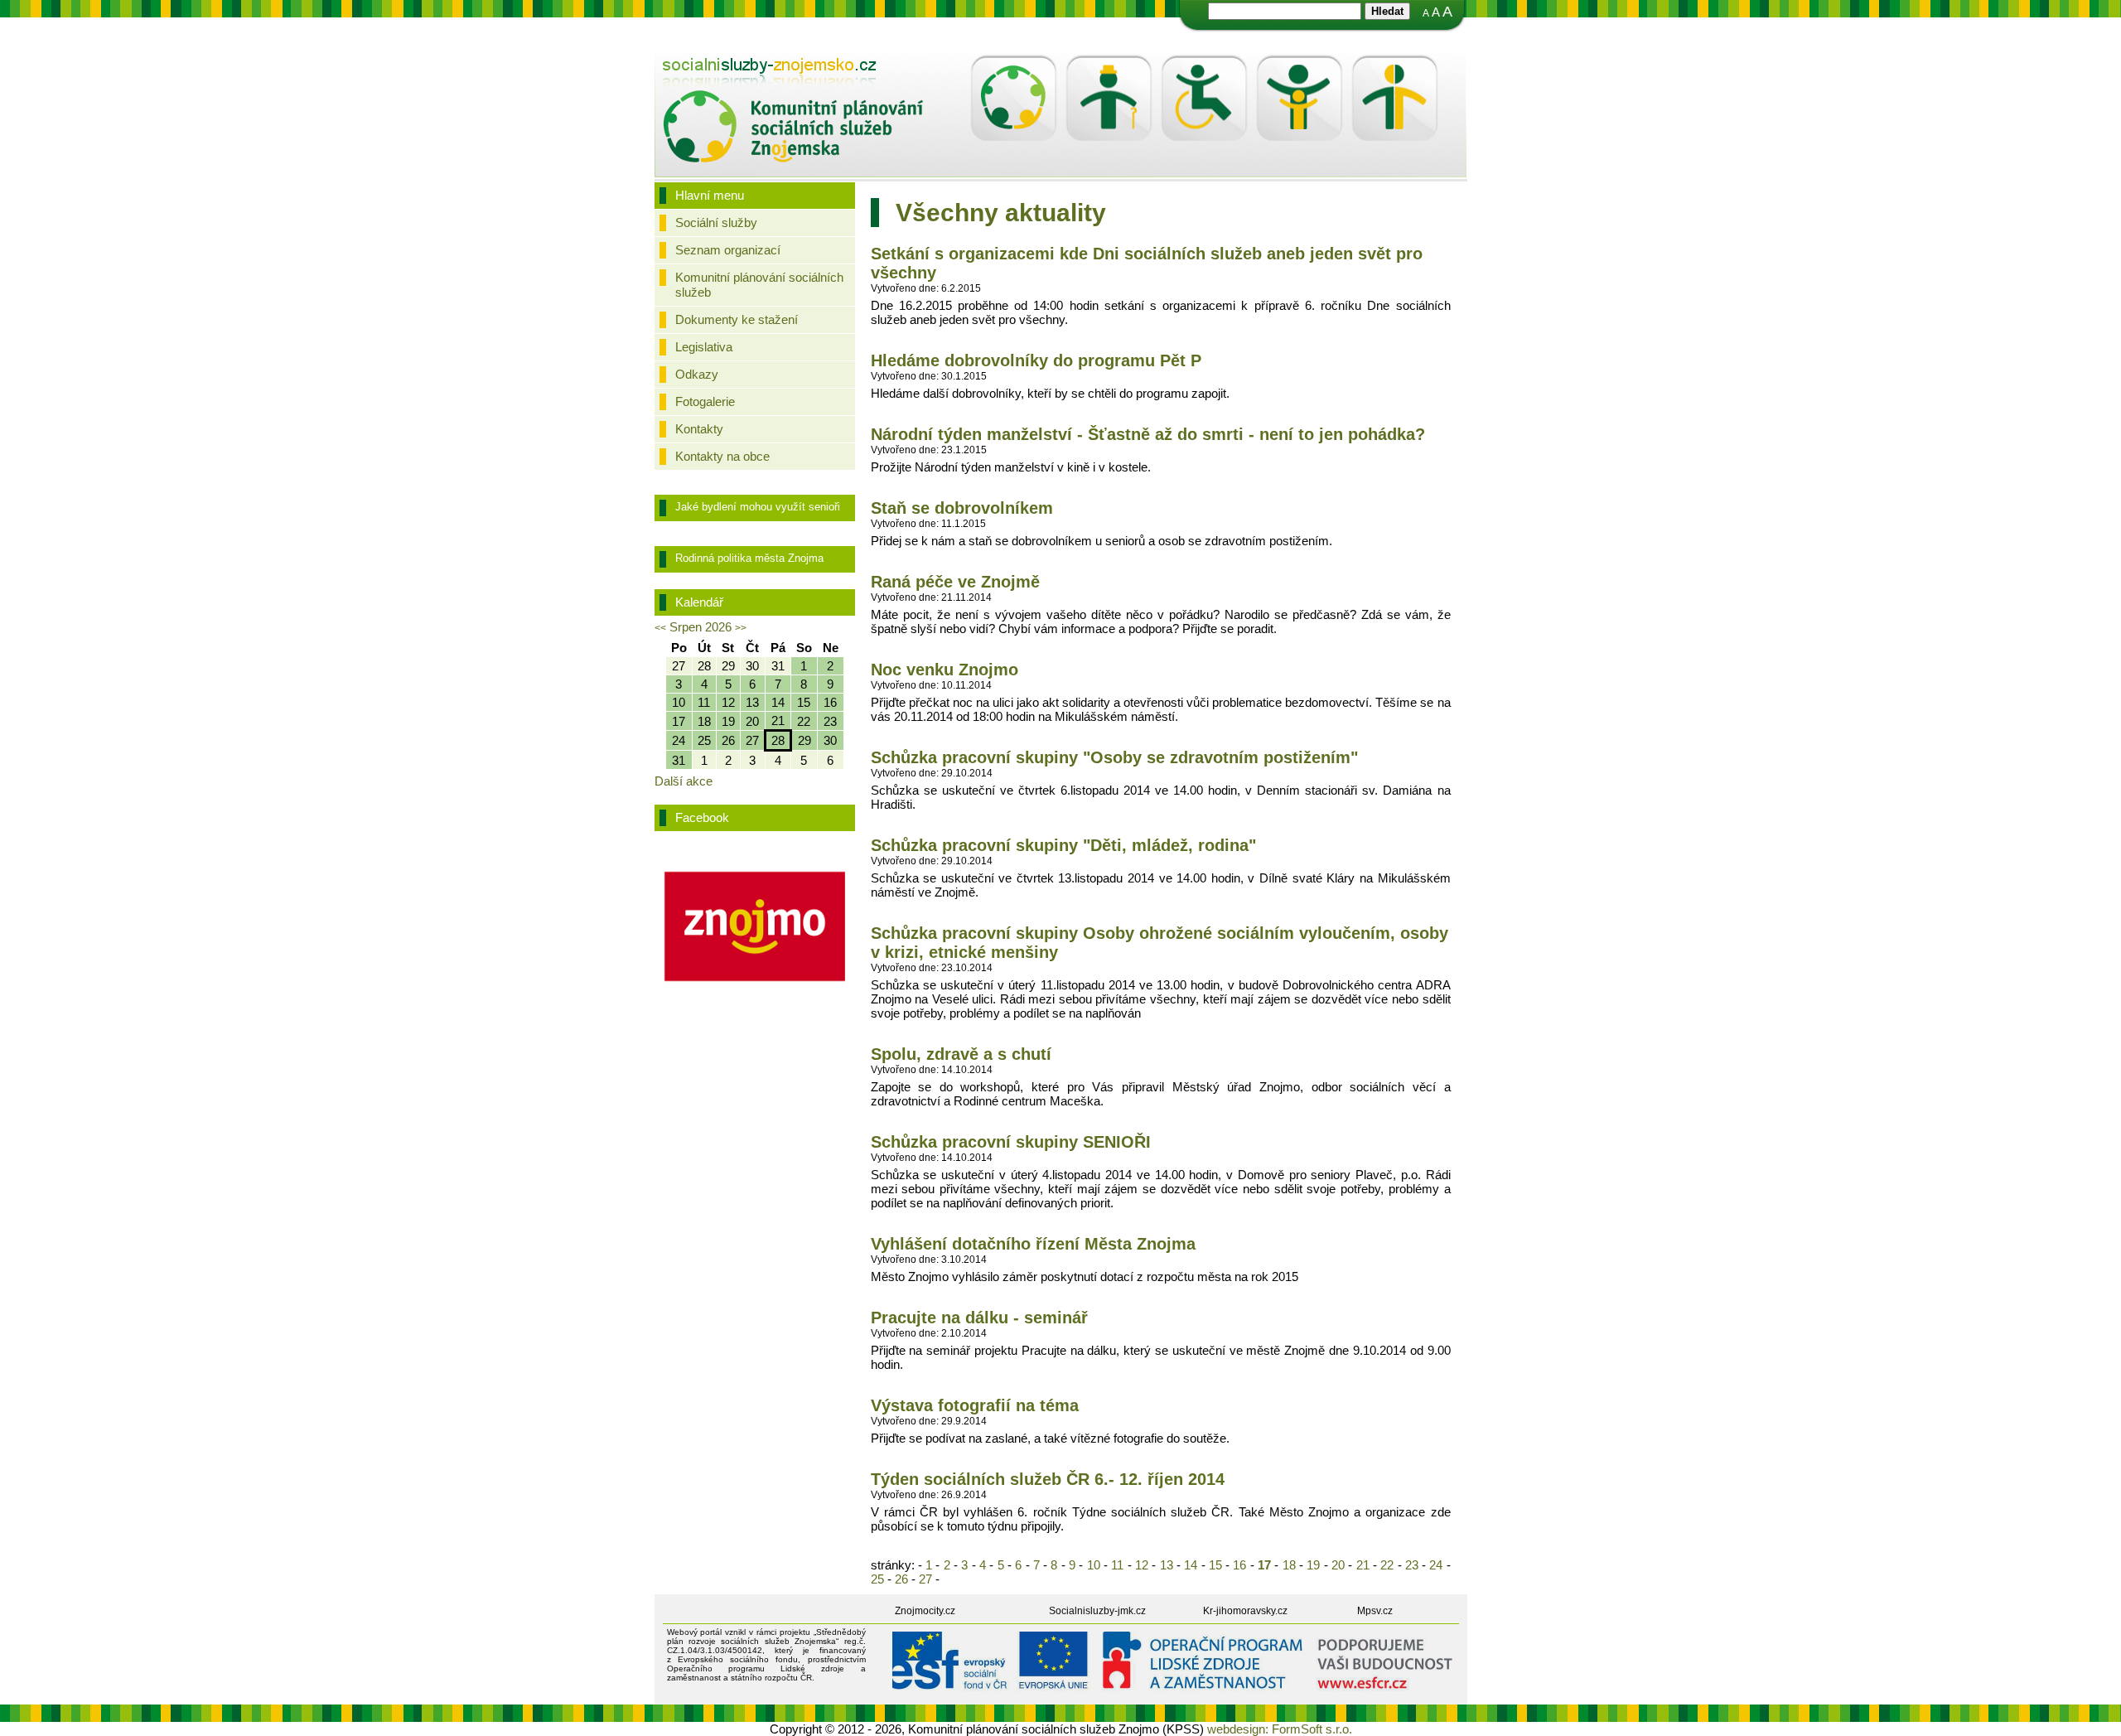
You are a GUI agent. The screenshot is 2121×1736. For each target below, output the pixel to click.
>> (741, 628)
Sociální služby (716, 222)
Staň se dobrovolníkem (962, 508)
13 (1166, 1565)
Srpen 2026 (701, 627)
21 (1362, 1565)
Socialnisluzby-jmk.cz (1097, 1611)
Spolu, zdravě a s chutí (961, 1054)
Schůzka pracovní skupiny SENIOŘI (1011, 1142)
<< (660, 628)
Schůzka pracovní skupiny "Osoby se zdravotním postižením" (1114, 757)
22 (1387, 1565)
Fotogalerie (705, 401)
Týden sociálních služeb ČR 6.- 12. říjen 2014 (1048, 1479)
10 (1093, 1565)
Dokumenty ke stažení (737, 319)
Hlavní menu (710, 195)
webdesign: (1238, 1729)
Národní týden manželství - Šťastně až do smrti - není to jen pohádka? (1148, 434)
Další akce (684, 781)
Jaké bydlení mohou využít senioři (758, 507)
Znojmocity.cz (925, 1611)
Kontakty (699, 429)
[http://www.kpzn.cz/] (793, 74)
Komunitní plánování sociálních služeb (759, 285)
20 (1338, 1565)
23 (1412, 1565)
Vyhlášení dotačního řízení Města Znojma (1033, 1244)
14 (1191, 1565)
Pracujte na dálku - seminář (979, 1318)
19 (1314, 1565)
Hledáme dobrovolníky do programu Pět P (1036, 360)
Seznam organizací (728, 250)
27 (925, 1579)
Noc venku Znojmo (945, 670)
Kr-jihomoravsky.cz (1245, 1611)
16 (1240, 1565)
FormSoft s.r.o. (1312, 1729)
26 (901, 1579)
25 (879, 1579)
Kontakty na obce (722, 456)
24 (1436, 1565)
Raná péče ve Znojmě (955, 582)
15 (1216, 1565)
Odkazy (697, 374)
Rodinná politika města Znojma (749, 558)
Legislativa (704, 347)
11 (1118, 1565)
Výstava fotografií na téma (975, 1405)
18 (1289, 1565)
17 (1265, 1565)
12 (1142, 1565)
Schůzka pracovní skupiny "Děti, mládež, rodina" (1063, 845)
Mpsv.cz (1375, 1611)
